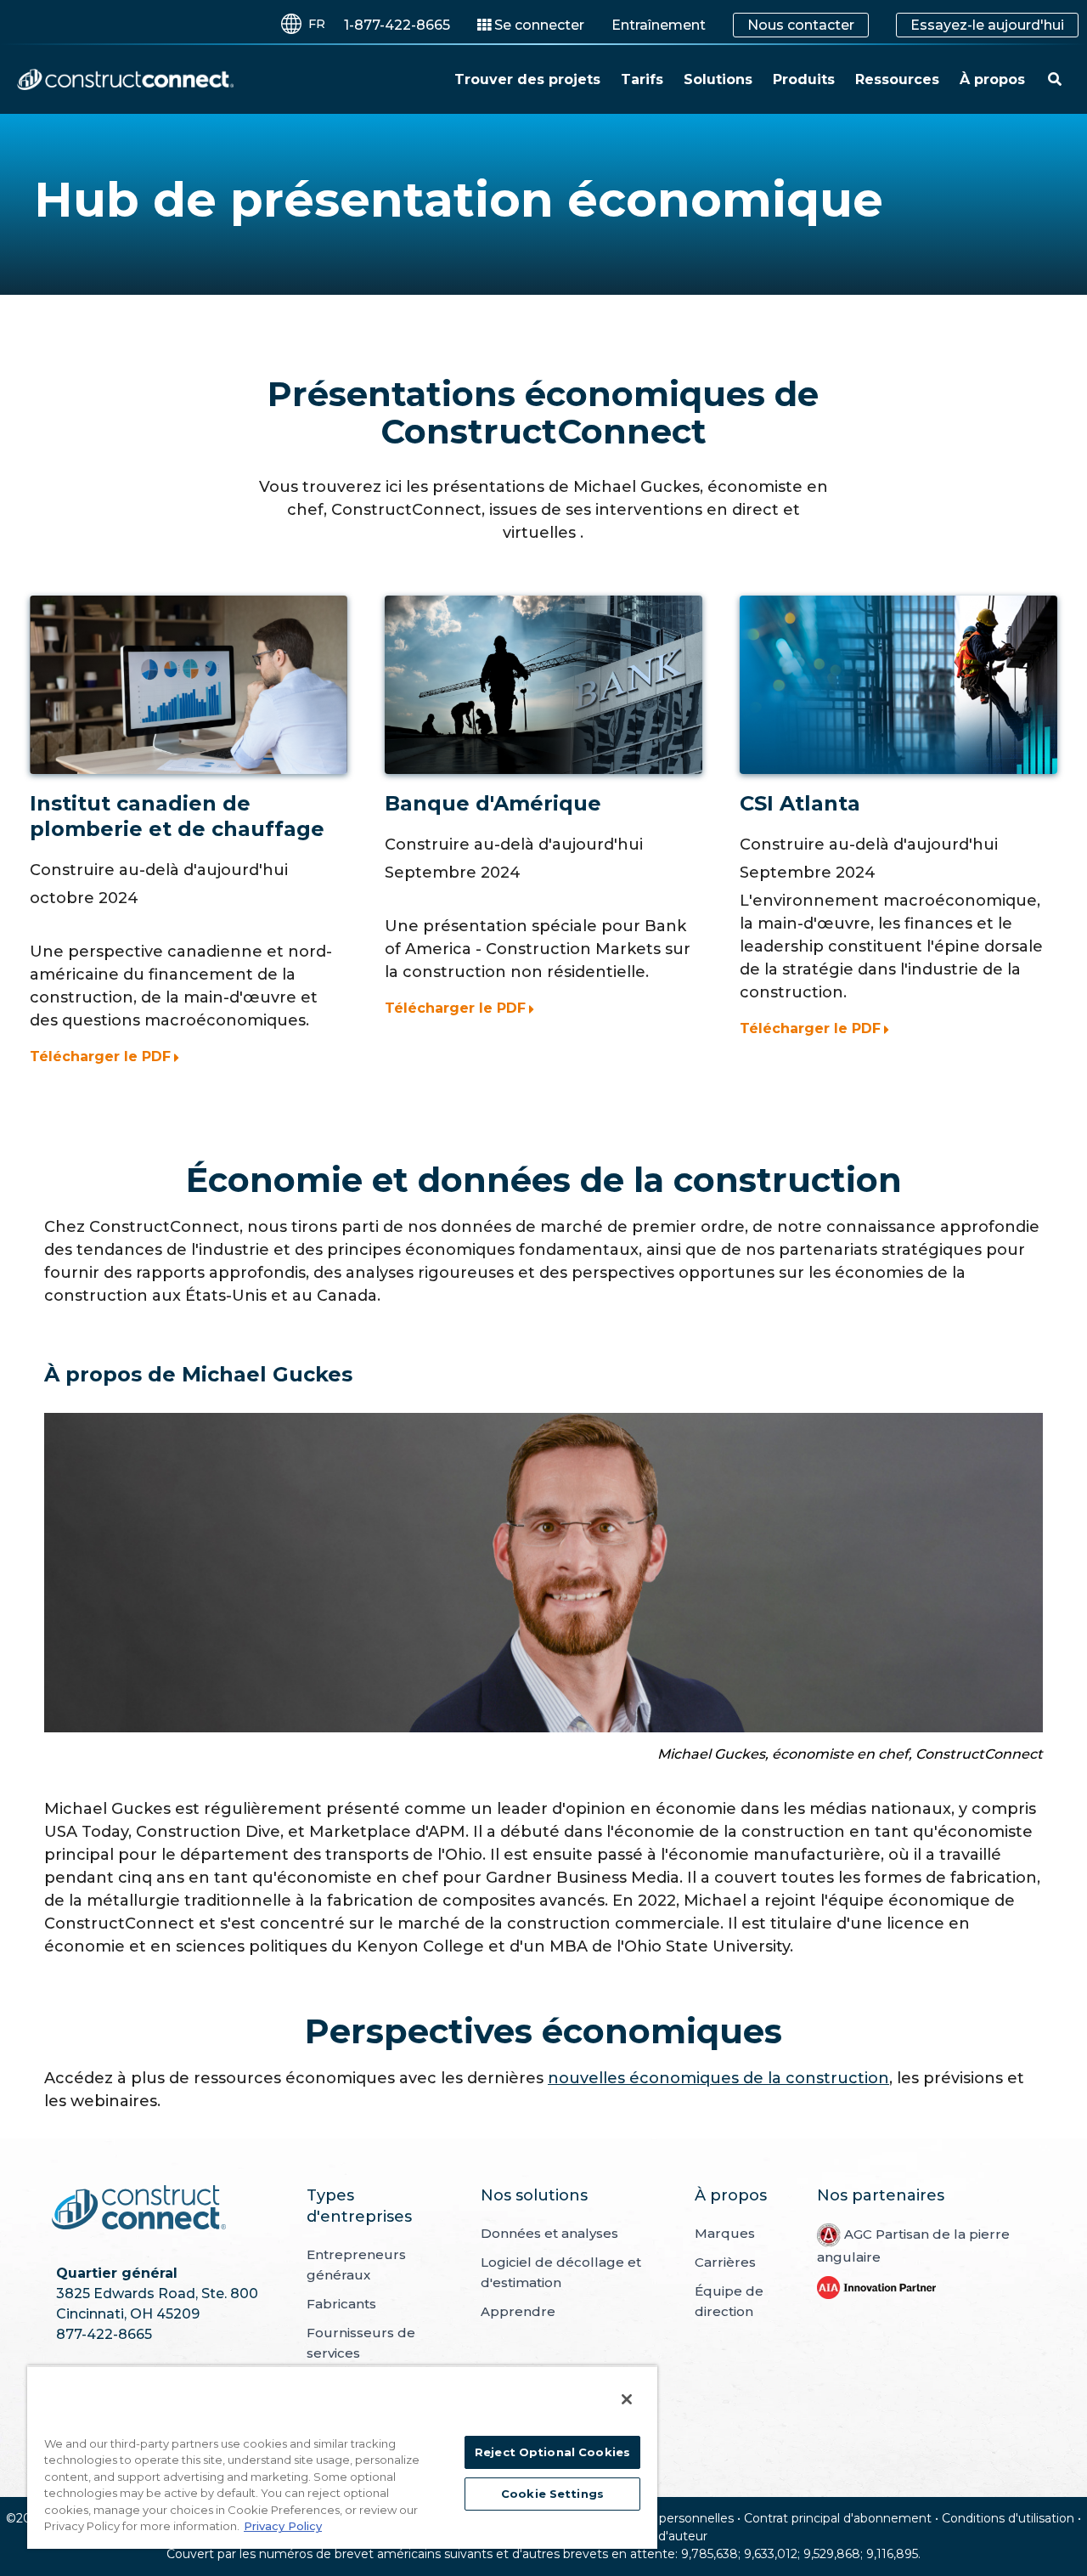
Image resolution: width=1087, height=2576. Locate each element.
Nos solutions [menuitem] (534, 2195)
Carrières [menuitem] (725, 2262)
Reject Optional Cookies (552, 2452)
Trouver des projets (527, 79)
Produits (804, 79)
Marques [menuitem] (725, 2233)
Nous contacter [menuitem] (801, 25)
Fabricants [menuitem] (341, 2304)
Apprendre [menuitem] (518, 2311)
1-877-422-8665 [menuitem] (397, 25)
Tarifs (642, 79)
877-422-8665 (104, 2334)
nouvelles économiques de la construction (718, 2078)
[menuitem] (531, 25)
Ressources (897, 79)
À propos (992, 79)
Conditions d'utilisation (1008, 2518)
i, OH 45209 (160, 2314)
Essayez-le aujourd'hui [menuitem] (987, 25)
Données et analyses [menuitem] (549, 2233)
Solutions (718, 79)
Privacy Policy (283, 2526)
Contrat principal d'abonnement (838, 2518)
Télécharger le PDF (100, 1056)
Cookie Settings (552, 2494)
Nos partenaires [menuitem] (881, 2195)
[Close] (627, 2399)
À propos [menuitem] (731, 2195)
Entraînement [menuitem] (659, 25)
